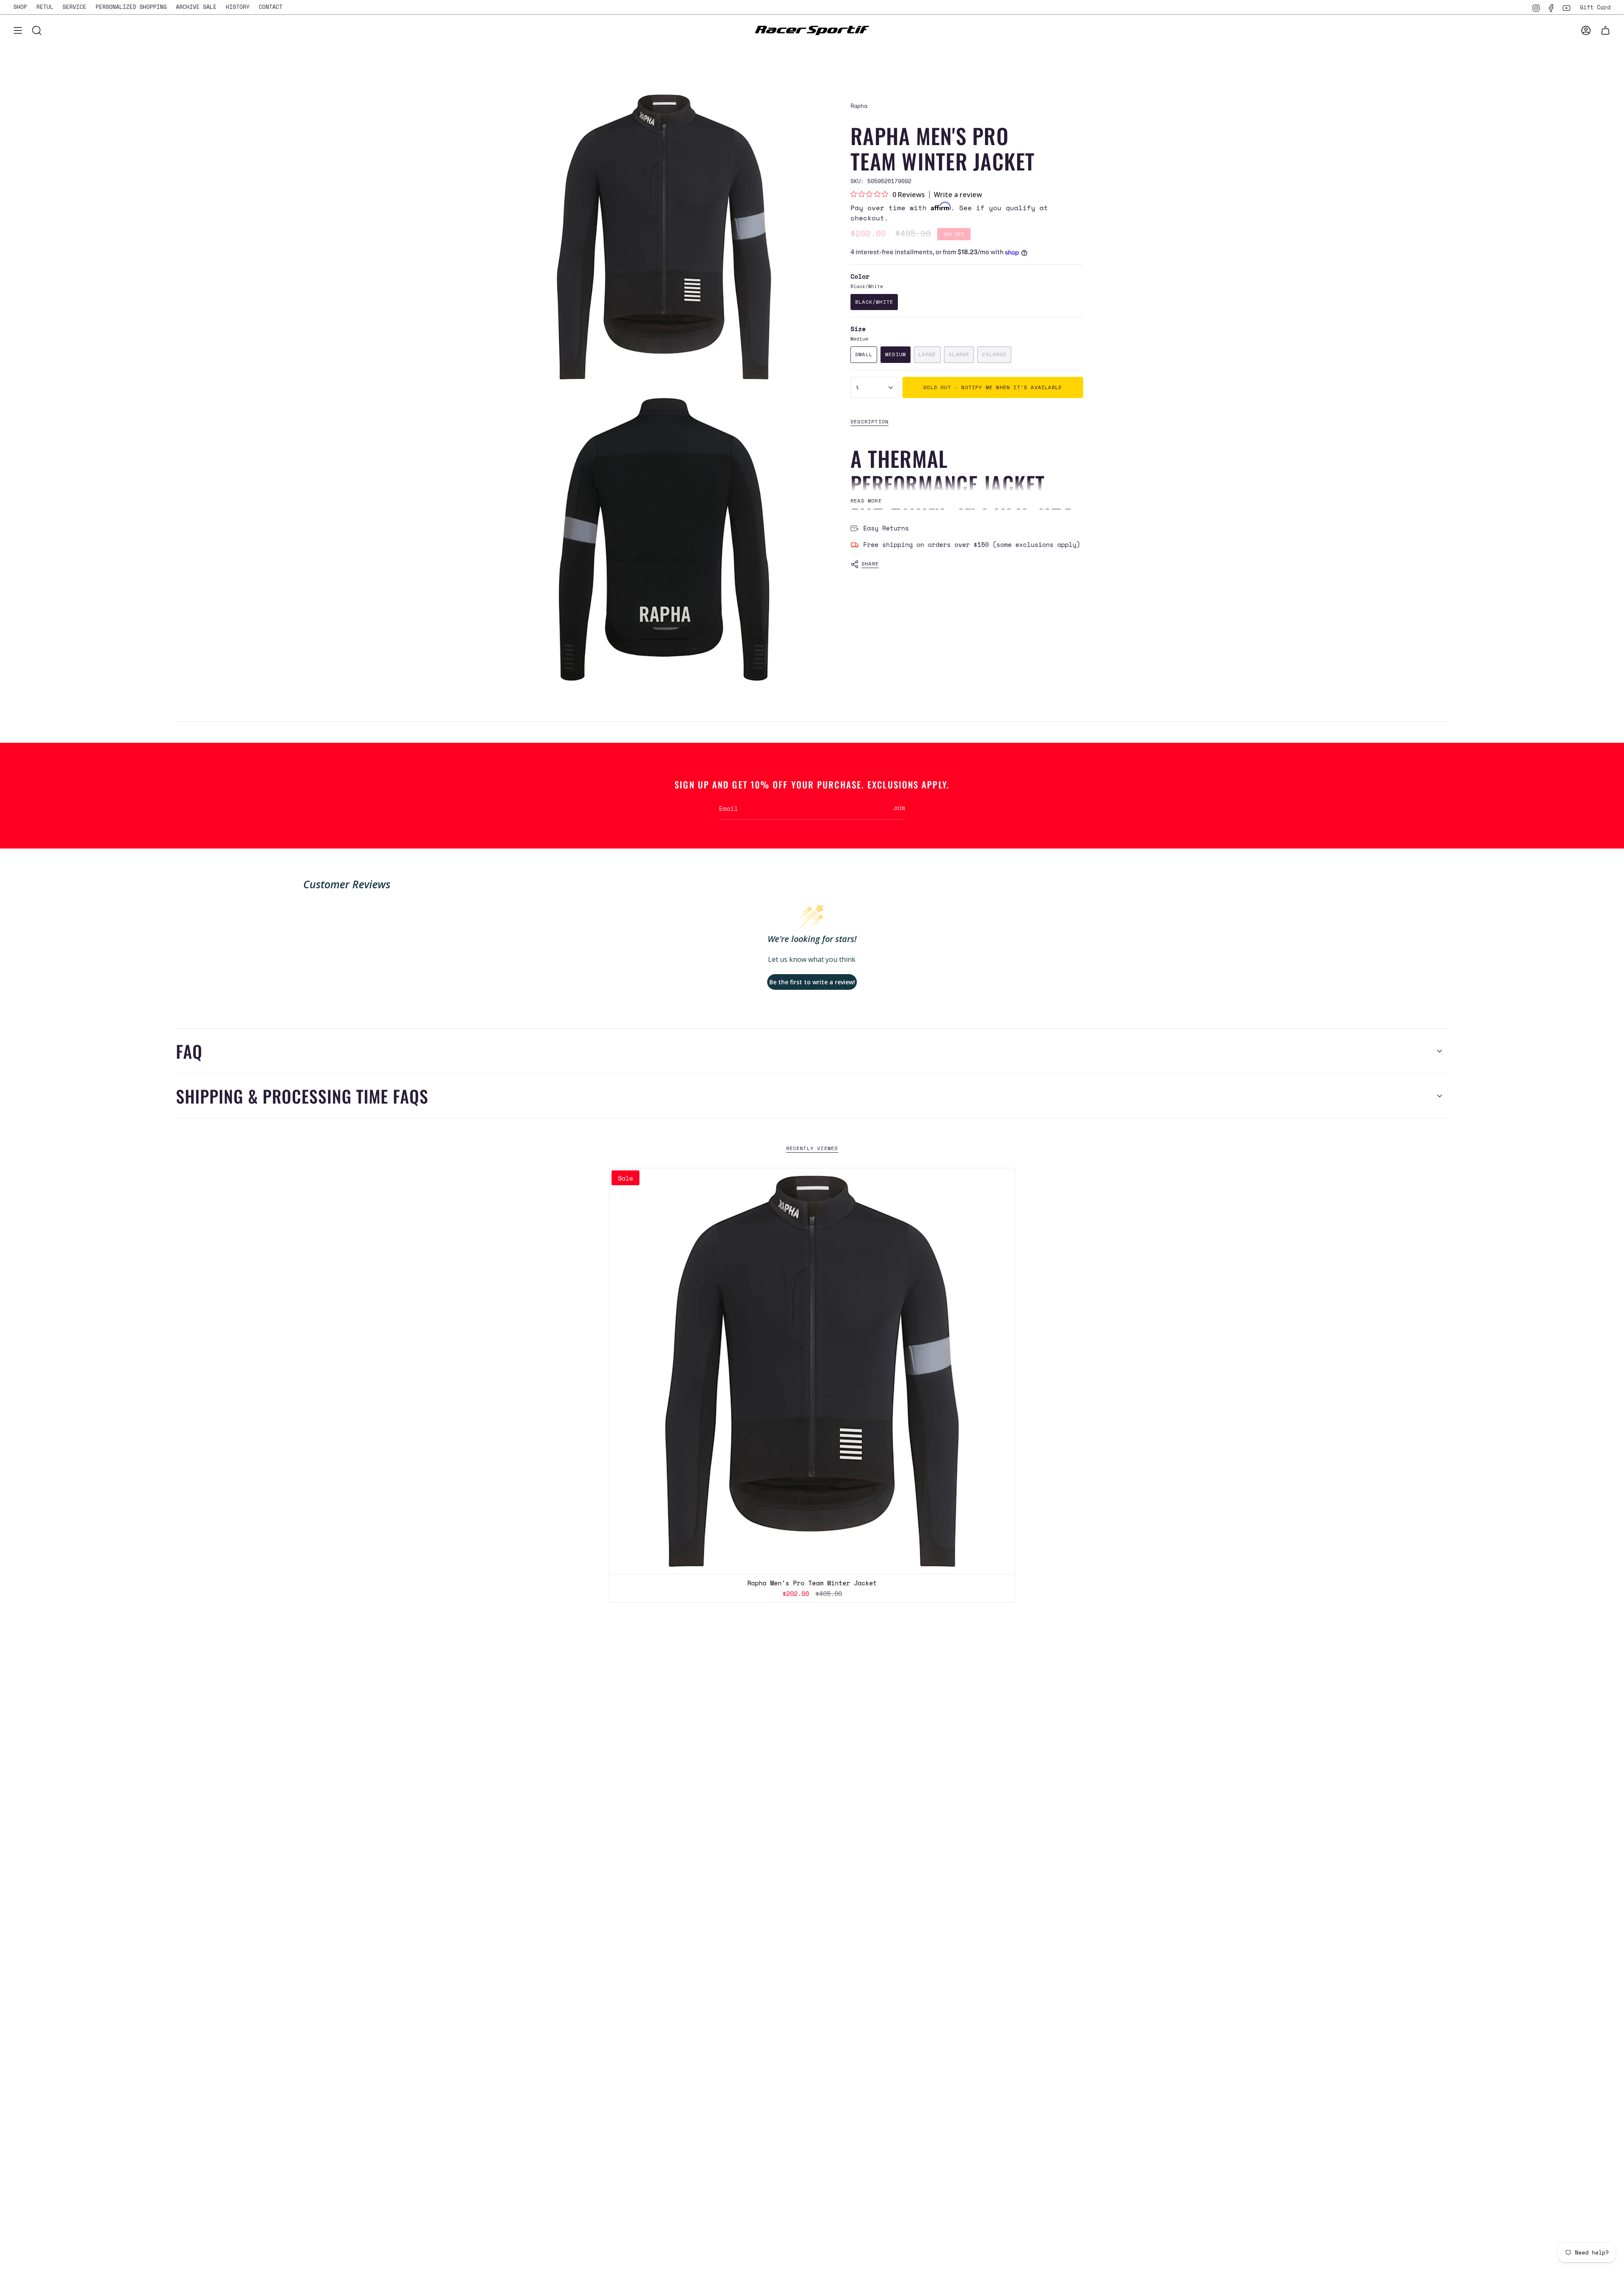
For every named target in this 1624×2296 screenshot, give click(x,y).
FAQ (189, 1051)
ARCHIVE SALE (196, 7)
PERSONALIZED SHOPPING (131, 7)
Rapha (859, 106)
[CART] (1605, 30)
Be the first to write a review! (812, 982)
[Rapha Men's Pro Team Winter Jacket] (812, 1371)
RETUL (45, 7)
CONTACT (271, 7)
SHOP (20, 7)
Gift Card (1595, 7)
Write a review (958, 195)
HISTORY (238, 7)
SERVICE (74, 7)
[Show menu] (18, 30)
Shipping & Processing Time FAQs (302, 1096)
